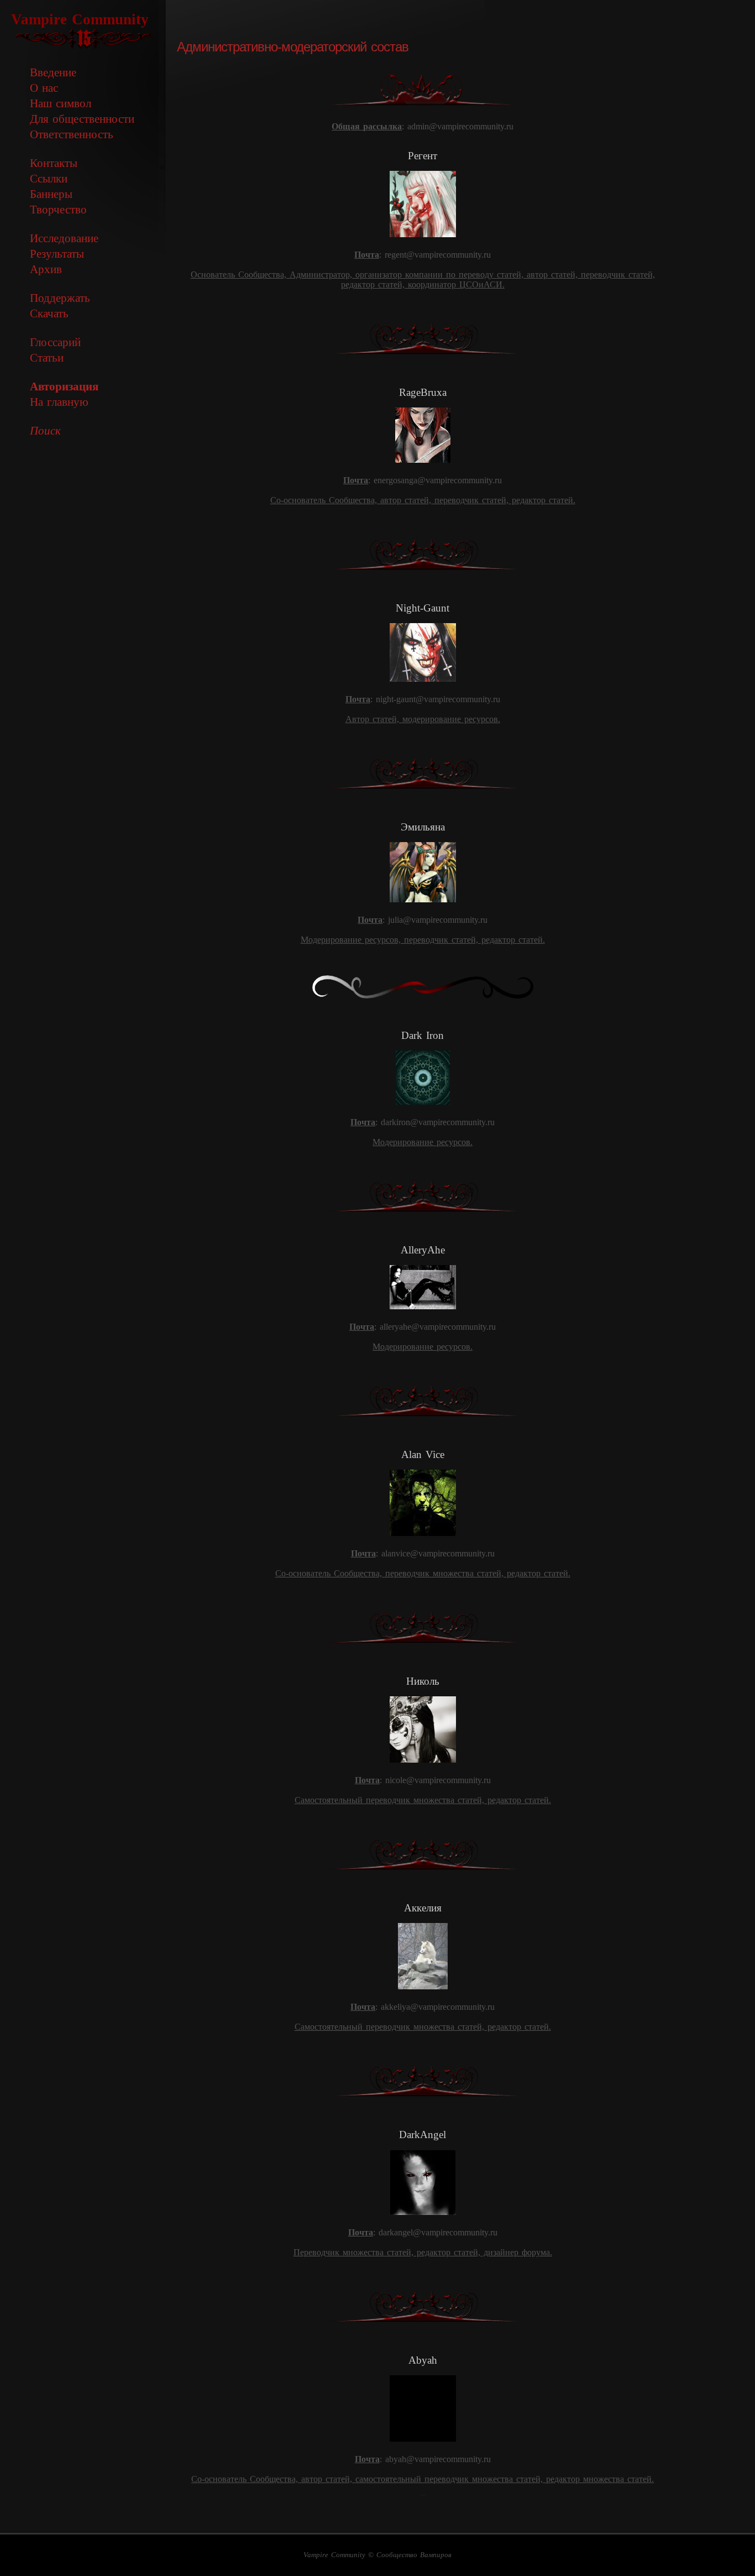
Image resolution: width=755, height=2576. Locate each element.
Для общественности (82, 119)
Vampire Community (80, 19)
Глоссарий (55, 342)
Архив (46, 269)
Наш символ (61, 103)
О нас (44, 88)
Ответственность (72, 134)
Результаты (57, 254)
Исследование (64, 238)
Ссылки (49, 178)
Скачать (49, 313)
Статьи (47, 357)
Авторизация (64, 386)
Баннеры (51, 194)
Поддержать (60, 298)
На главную (59, 402)
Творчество (58, 209)
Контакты (54, 163)
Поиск (45, 430)
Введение (53, 72)
